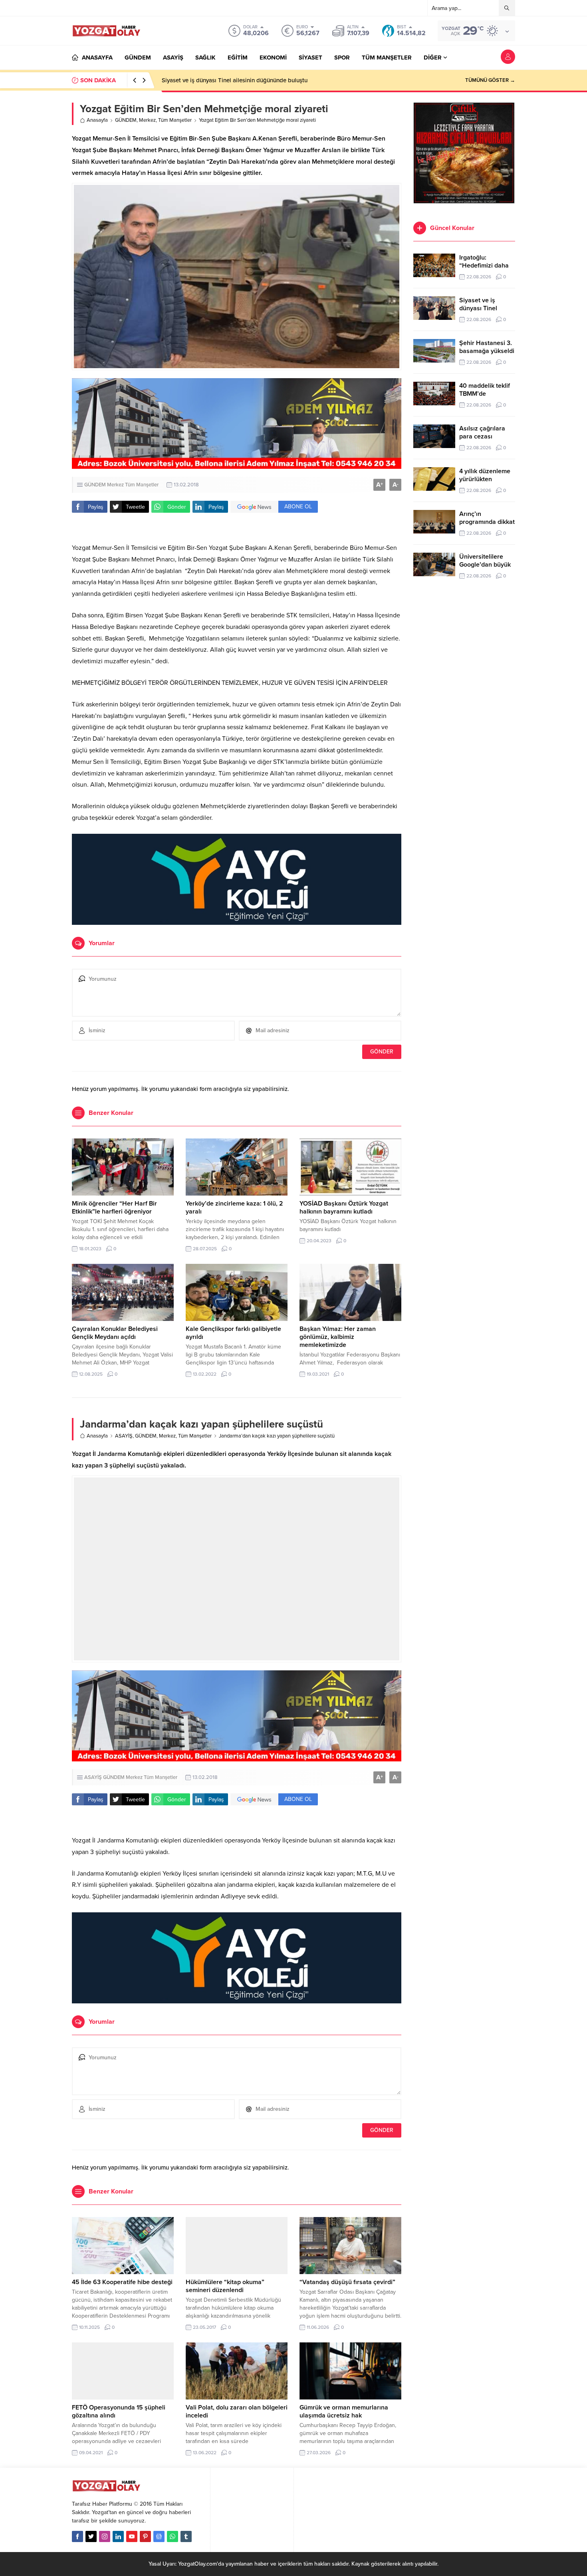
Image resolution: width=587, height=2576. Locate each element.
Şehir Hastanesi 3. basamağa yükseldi (212, 80)
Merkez (147, 120)
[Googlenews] (159, 2536)
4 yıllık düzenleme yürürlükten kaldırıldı (485, 479)
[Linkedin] (118, 2536)
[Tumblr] (186, 2536)
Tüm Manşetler (175, 120)
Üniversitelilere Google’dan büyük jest (485, 565)
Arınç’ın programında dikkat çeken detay (487, 522)
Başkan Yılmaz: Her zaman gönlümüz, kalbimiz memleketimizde (338, 1337)
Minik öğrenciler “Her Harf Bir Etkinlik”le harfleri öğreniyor (114, 1208)
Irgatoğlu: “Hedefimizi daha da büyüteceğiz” (484, 266)
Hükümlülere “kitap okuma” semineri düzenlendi (225, 2286)
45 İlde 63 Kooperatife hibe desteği (122, 2282)
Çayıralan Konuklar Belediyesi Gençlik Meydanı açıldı (115, 1333)
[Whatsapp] (173, 2536)
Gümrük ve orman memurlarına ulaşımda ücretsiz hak (344, 2411)
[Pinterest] (145, 2536)
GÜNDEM (126, 120)
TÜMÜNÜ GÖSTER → (490, 80)
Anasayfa (97, 120)
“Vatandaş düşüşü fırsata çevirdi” (347, 2282)
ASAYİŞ (124, 1436)
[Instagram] (105, 2536)
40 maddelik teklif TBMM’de (485, 390)
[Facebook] (77, 2536)
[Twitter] (91, 2536)
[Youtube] (132, 2536)
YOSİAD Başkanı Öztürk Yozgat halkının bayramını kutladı (344, 1208)
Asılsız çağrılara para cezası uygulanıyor (482, 436)
